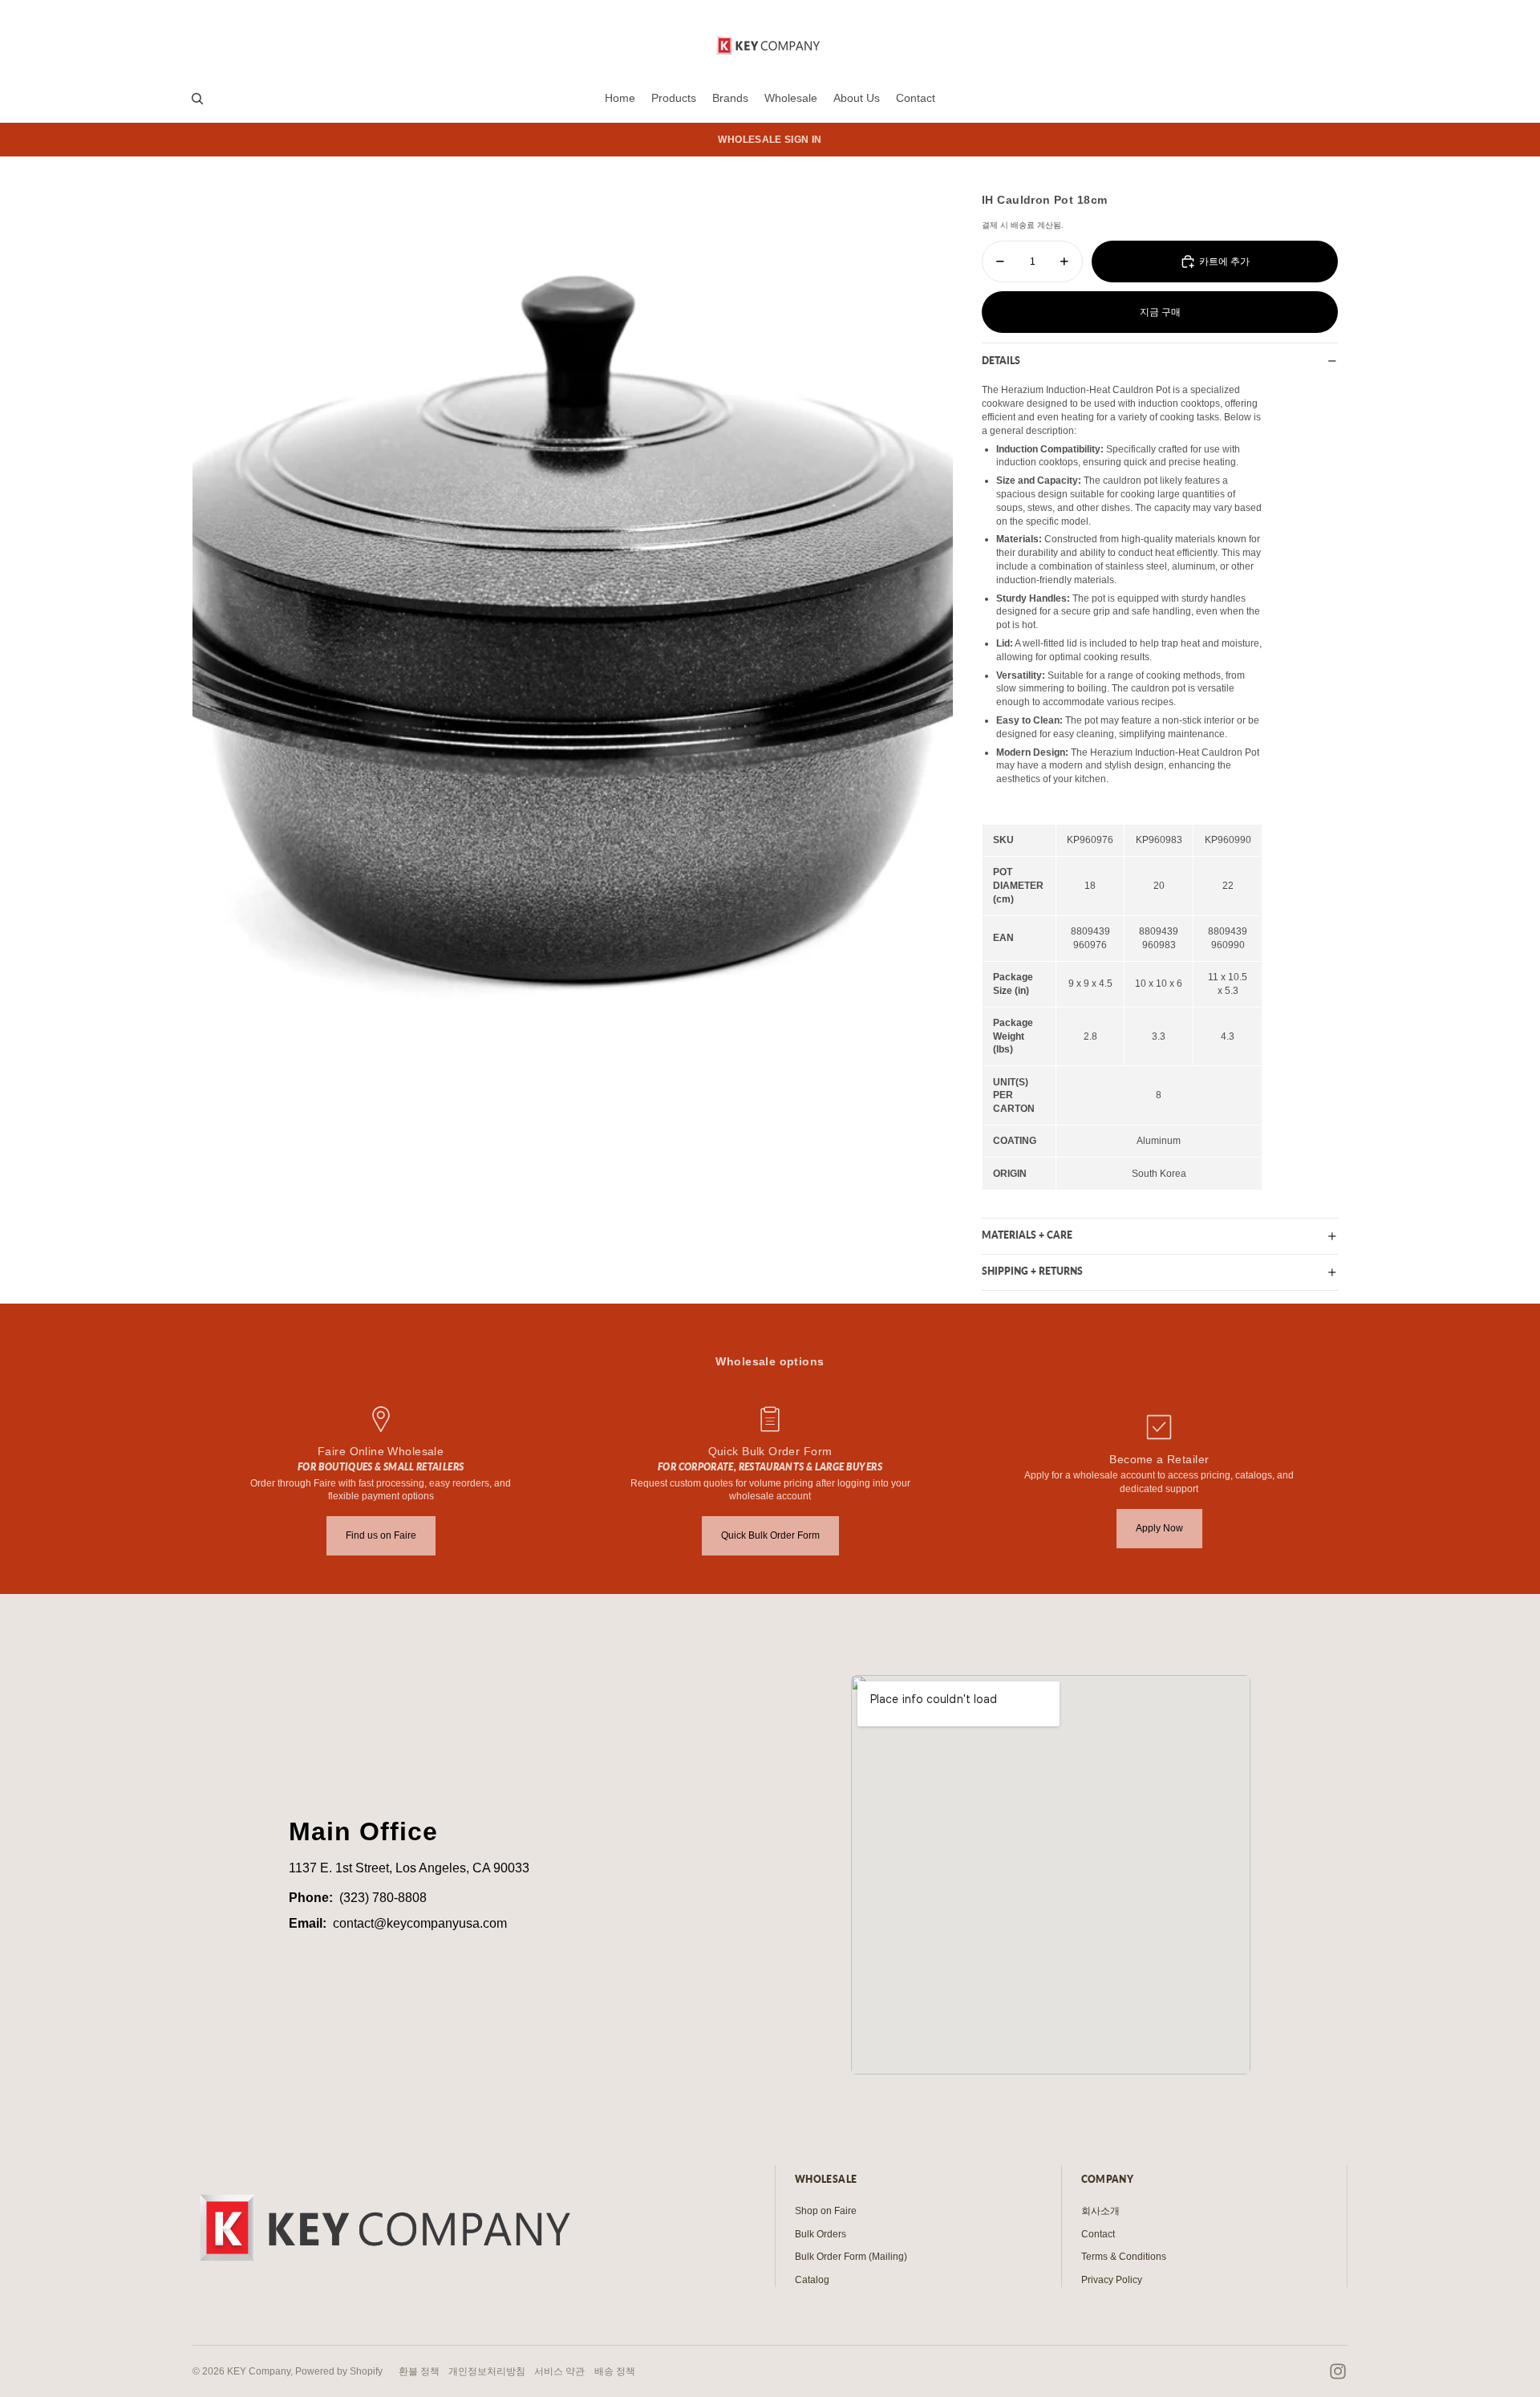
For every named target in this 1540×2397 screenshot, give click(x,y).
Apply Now (1159, 1528)
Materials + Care (1027, 1235)
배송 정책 (615, 2371)
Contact (1098, 2234)
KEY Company (259, 2371)
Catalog (812, 2280)
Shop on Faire (826, 2211)
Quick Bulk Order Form (770, 1535)
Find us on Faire (381, 1535)
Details (1001, 361)
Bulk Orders (821, 2234)
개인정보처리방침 (487, 2371)
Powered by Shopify (339, 2371)
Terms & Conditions (1124, 2257)
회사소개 (1100, 2211)
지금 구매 (1160, 312)
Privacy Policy (1112, 2280)
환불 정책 (419, 2371)
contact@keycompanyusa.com (420, 1923)
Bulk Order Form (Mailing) (851, 2257)
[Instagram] (1338, 2371)
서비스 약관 (559, 2371)
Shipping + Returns (1032, 1271)
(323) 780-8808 (383, 1898)
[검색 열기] (197, 99)
